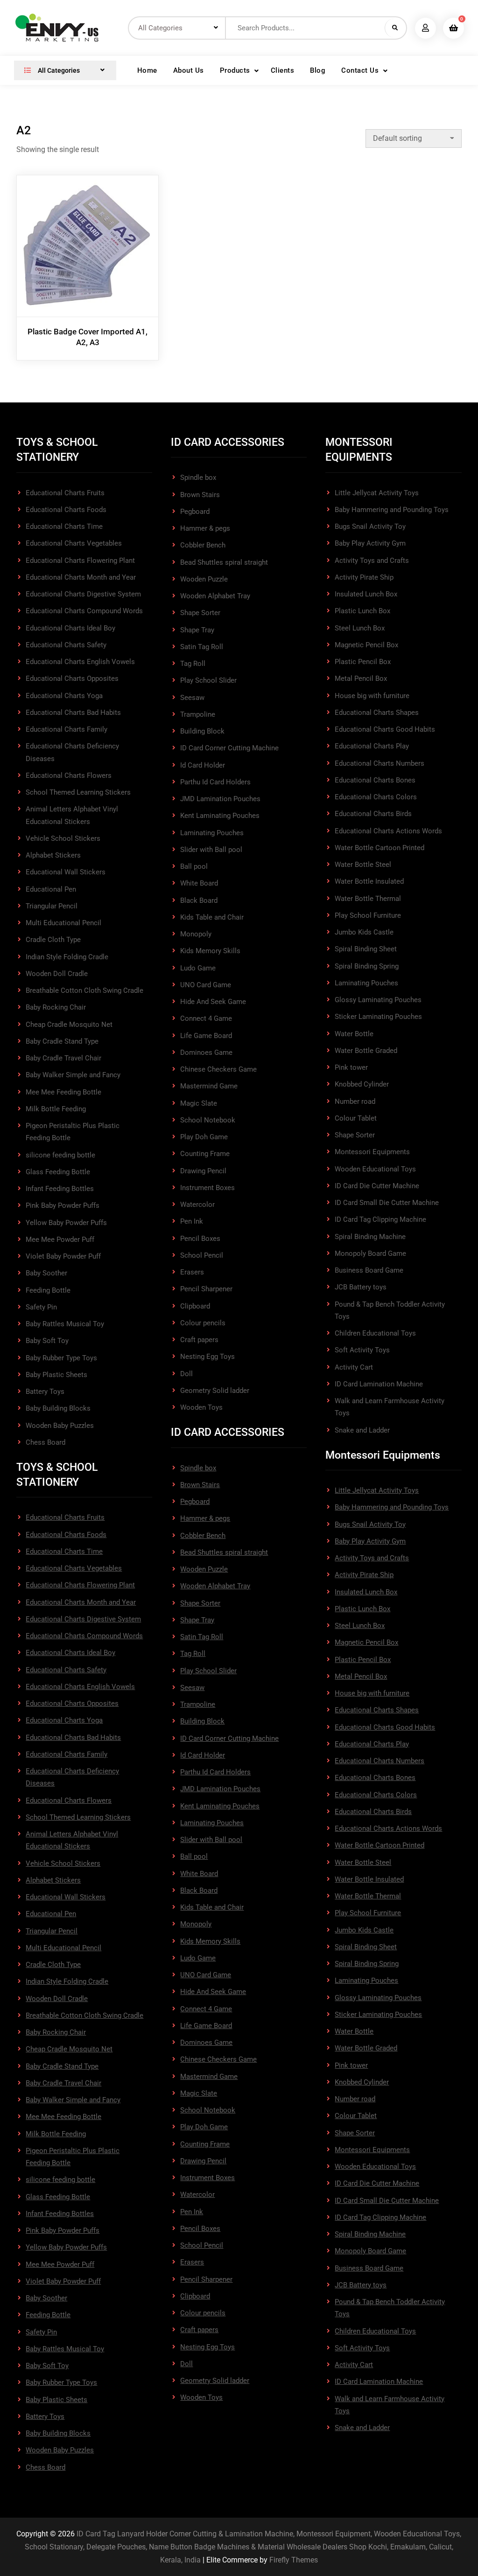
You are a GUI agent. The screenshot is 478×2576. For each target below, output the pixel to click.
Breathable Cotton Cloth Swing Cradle (84, 990)
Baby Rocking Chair (56, 1007)
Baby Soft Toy (47, 1341)
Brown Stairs (200, 495)
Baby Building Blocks (58, 1408)
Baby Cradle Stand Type (62, 1041)
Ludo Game (198, 968)
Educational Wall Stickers (66, 872)
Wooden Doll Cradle (57, 974)
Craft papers (199, 1340)
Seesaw (192, 698)
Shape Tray (197, 630)
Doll (186, 1374)
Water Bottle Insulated (369, 881)
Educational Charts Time (64, 526)
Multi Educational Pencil (63, 923)
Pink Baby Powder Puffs (63, 1205)
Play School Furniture (368, 915)
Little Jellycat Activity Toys (377, 493)
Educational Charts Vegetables (74, 543)
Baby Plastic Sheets (56, 1375)
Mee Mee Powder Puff (60, 1240)
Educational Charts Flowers (69, 776)
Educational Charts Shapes (377, 713)
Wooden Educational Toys (375, 1169)
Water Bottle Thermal (368, 899)
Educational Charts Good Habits (385, 729)
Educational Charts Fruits (65, 493)
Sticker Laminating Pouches (378, 1017)
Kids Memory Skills (210, 951)
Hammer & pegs (205, 528)
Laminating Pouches (212, 833)
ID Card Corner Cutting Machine (229, 748)
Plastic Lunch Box (362, 611)
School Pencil (202, 1255)
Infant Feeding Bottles (60, 1189)
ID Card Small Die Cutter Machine (387, 1203)
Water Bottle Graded (366, 1051)
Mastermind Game (209, 1086)
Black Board (199, 900)
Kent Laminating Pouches (220, 816)
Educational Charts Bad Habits (73, 713)
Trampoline (198, 714)
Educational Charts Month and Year (81, 577)
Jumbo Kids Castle (364, 932)
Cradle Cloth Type (53, 940)
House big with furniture (372, 696)
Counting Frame (205, 1154)
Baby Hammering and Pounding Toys (392, 510)
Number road (355, 1101)
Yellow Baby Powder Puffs (66, 1223)
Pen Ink (192, 1221)
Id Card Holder (203, 765)
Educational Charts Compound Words (84, 611)
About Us (189, 70)
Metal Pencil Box (361, 679)
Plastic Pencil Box (363, 662)
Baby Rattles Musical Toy (65, 1324)
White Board (199, 883)
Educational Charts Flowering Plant (80, 561)
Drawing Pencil (203, 1171)
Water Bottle (354, 1034)
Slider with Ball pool (211, 850)
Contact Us (360, 70)
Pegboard (195, 512)
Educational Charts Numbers (380, 763)
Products (235, 70)
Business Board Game (369, 1270)
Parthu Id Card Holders (215, 782)
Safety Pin (41, 1307)
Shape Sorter (200, 613)
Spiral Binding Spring (367, 966)
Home (147, 70)
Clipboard (195, 1306)
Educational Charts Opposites (72, 679)
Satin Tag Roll (202, 647)
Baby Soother (46, 1273)
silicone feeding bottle (60, 1155)
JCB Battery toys (361, 1287)
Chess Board (46, 1442)
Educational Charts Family (67, 729)
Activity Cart (354, 1367)
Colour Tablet (356, 1118)
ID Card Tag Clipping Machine (380, 1219)
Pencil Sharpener (206, 1289)
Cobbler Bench (203, 545)
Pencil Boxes (200, 1239)
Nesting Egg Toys (207, 1357)
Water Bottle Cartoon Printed (380, 848)
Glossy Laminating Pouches (378, 1000)
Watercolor (197, 1205)
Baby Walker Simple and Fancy (73, 1075)
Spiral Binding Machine (370, 1237)
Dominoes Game (206, 1053)
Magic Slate (199, 1103)
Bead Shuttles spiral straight (224, 562)
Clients (283, 70)
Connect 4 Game (206, 1018)
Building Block (202, 731)
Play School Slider (208, 680)
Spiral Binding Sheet (366, 949)
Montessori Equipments (372, 1152)
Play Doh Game (204, 1137)
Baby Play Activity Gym (370, 543)
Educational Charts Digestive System (83, 594)
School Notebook (208, 1120)
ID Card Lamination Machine (379, 1384)
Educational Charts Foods (66, 510)
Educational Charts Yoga (64, 696)
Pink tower (351, 1067)
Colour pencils (203, 1323)
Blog (318, 70)
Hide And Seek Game (213, 1002)
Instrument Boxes (207, 1188)
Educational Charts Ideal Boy (70, 628)
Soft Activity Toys (362, 1350)
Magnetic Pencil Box (366, 645)
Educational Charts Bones (375, 780)
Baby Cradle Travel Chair (63, 1058)
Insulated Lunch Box (366, 594)
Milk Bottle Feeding (56, 1109)
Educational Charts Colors (376, 797)
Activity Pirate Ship (364, 577)
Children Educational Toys (375, 1333)
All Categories (58, 70)
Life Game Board (206, 1036)
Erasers (192, 1272)
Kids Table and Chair (212, 917)
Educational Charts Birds (373, 814)
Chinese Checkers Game (218, 1069)
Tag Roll (193, 664)
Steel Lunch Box (360, 628)
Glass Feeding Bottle (58, 1172)
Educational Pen (51, 889)
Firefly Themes (294, 2560)
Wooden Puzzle (204, 579)
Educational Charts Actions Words (388, 831)
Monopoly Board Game (370, 1253)
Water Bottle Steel (363, 865)
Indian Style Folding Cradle (67, 957)
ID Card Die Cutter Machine (377, 1186)
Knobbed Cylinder (362, 1084)
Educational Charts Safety (66, 645)
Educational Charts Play (372, 746)
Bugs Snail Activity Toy (370, 526)
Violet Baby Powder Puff (63, 1256)
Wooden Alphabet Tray (215, 596)
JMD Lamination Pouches (220, 799)
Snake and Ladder (362, 1430)
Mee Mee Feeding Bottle (63, 1092)
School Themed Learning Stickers (78, 792)
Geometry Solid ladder (215, 1391)
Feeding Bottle (48, 1290)
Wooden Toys (201, 1407)
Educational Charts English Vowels (80, 662)
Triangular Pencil (52, 906)
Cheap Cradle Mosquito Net (69, 1025)
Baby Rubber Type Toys (61, 1358)
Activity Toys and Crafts (372, 561)
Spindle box (198, 478)
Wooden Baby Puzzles (60, 1426)
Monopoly (196, 934)
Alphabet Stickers (53, 855)
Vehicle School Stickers (63, 838)
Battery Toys (45, 1392)
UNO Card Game (206, 985)
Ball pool (194, 866)
